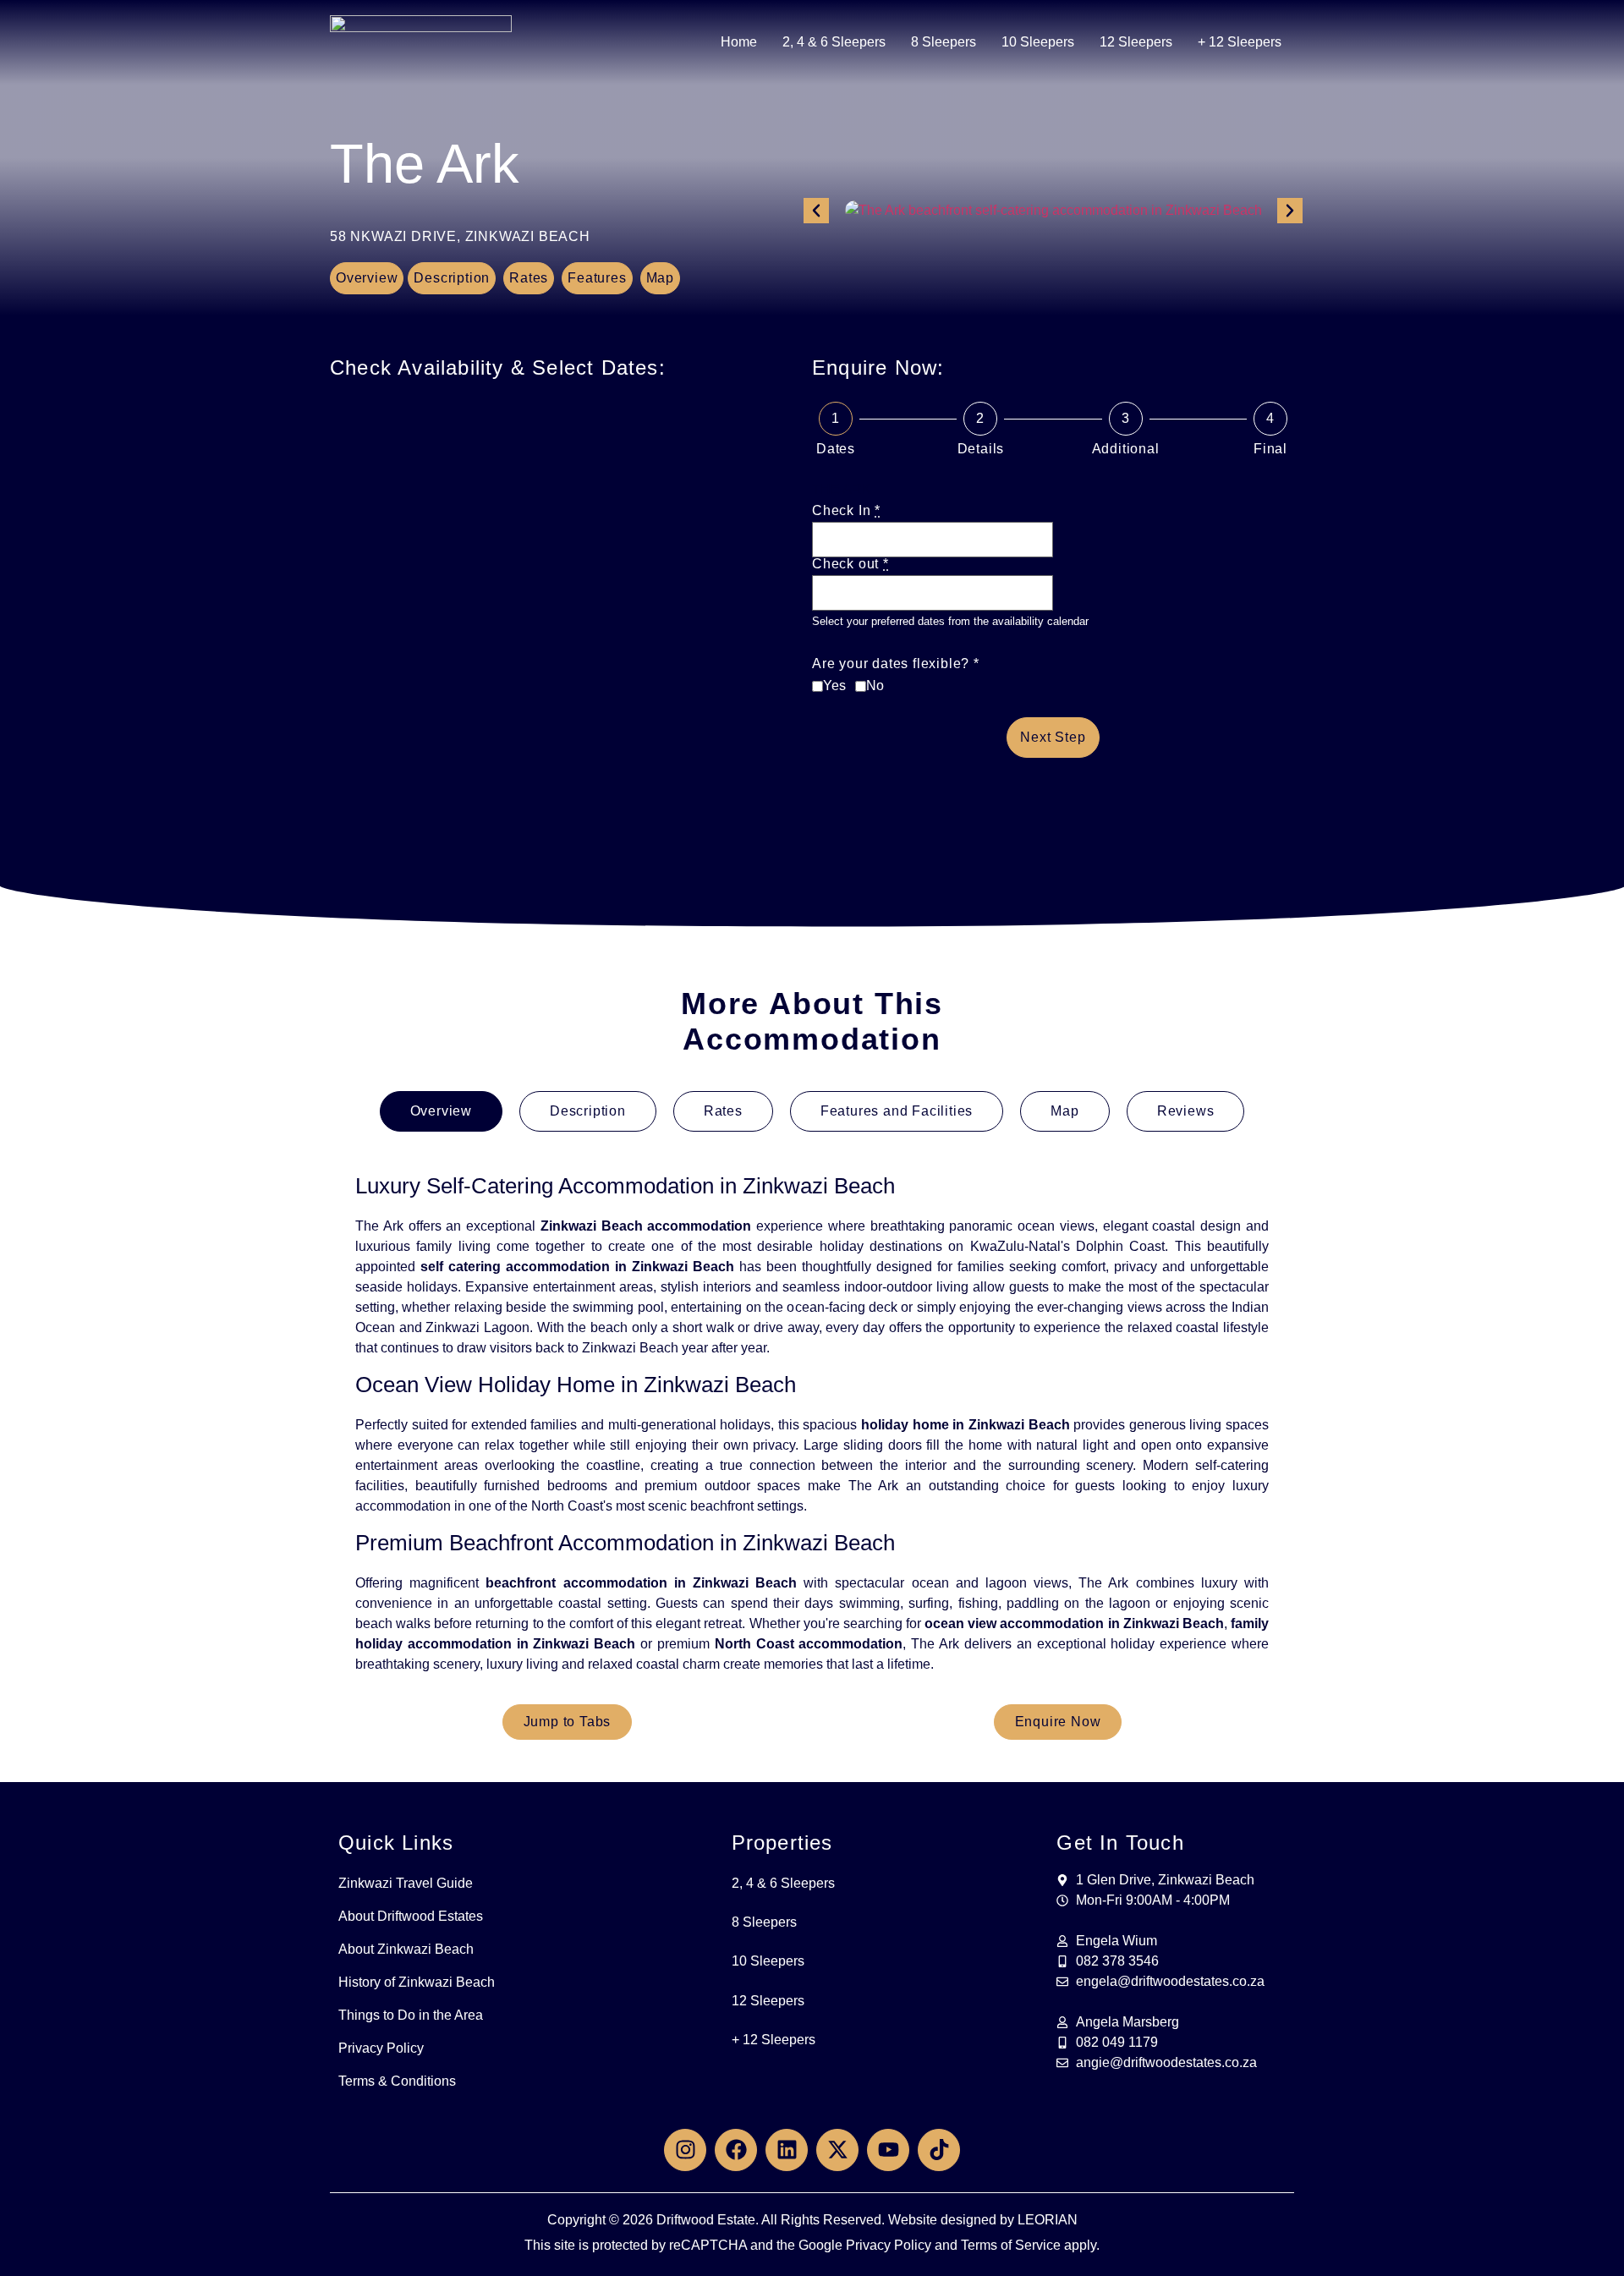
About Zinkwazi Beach (406, 1949)
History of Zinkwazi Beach (417, 1982)
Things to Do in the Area (411, 2015)
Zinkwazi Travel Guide (406, 1883)
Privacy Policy (381, 2048)
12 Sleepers (1136, 42)
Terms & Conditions (397, 2081)
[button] (816, 211)
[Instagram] (685, 2150)
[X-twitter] (837, 2150)
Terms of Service (1011, 2245)
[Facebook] (736, 2150)
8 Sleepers (944, 42)
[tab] (441, 1111)
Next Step (1053, 737)
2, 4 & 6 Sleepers (834, 42)
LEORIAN (1048, 2220)
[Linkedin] (787, 2150)
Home (739, 42)
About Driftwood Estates (411, 1916)
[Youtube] (888, 2150)
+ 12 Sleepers (1240, 42)
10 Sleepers (1038, 42)
